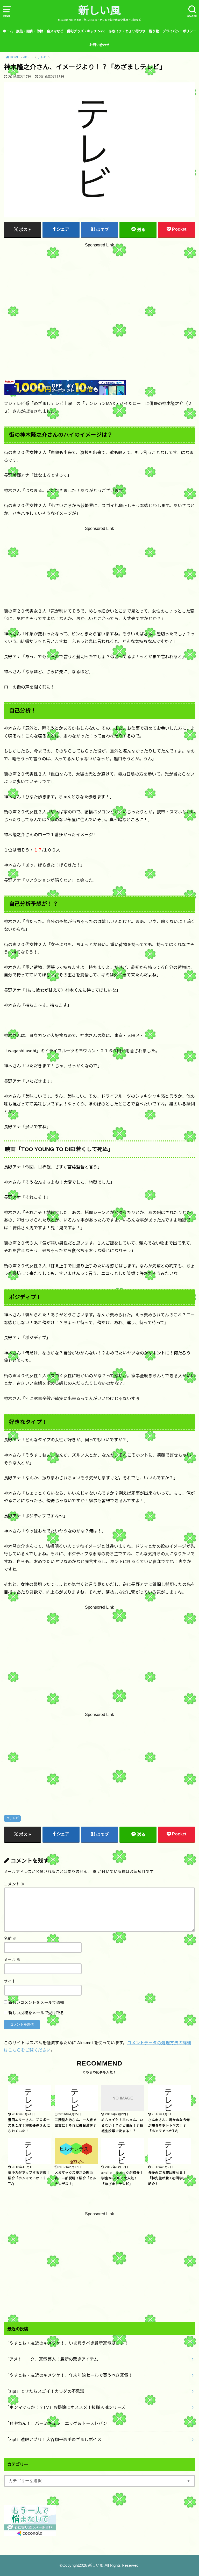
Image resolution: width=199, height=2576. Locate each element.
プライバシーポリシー (179, 31)
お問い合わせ (99, 45)
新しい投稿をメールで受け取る (36, 2013)
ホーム (8, 31)
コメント (14, 1884)
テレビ (14, 1818)
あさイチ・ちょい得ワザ (127, 31)
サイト (10, 1981)
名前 (10, 1939)
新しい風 (99, 11)
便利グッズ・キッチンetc (86, 31)
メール (12, 1960)
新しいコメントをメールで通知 (36, 2003)
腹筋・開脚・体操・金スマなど (40, 31)
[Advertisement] (99, 299)
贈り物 (154, 31)
